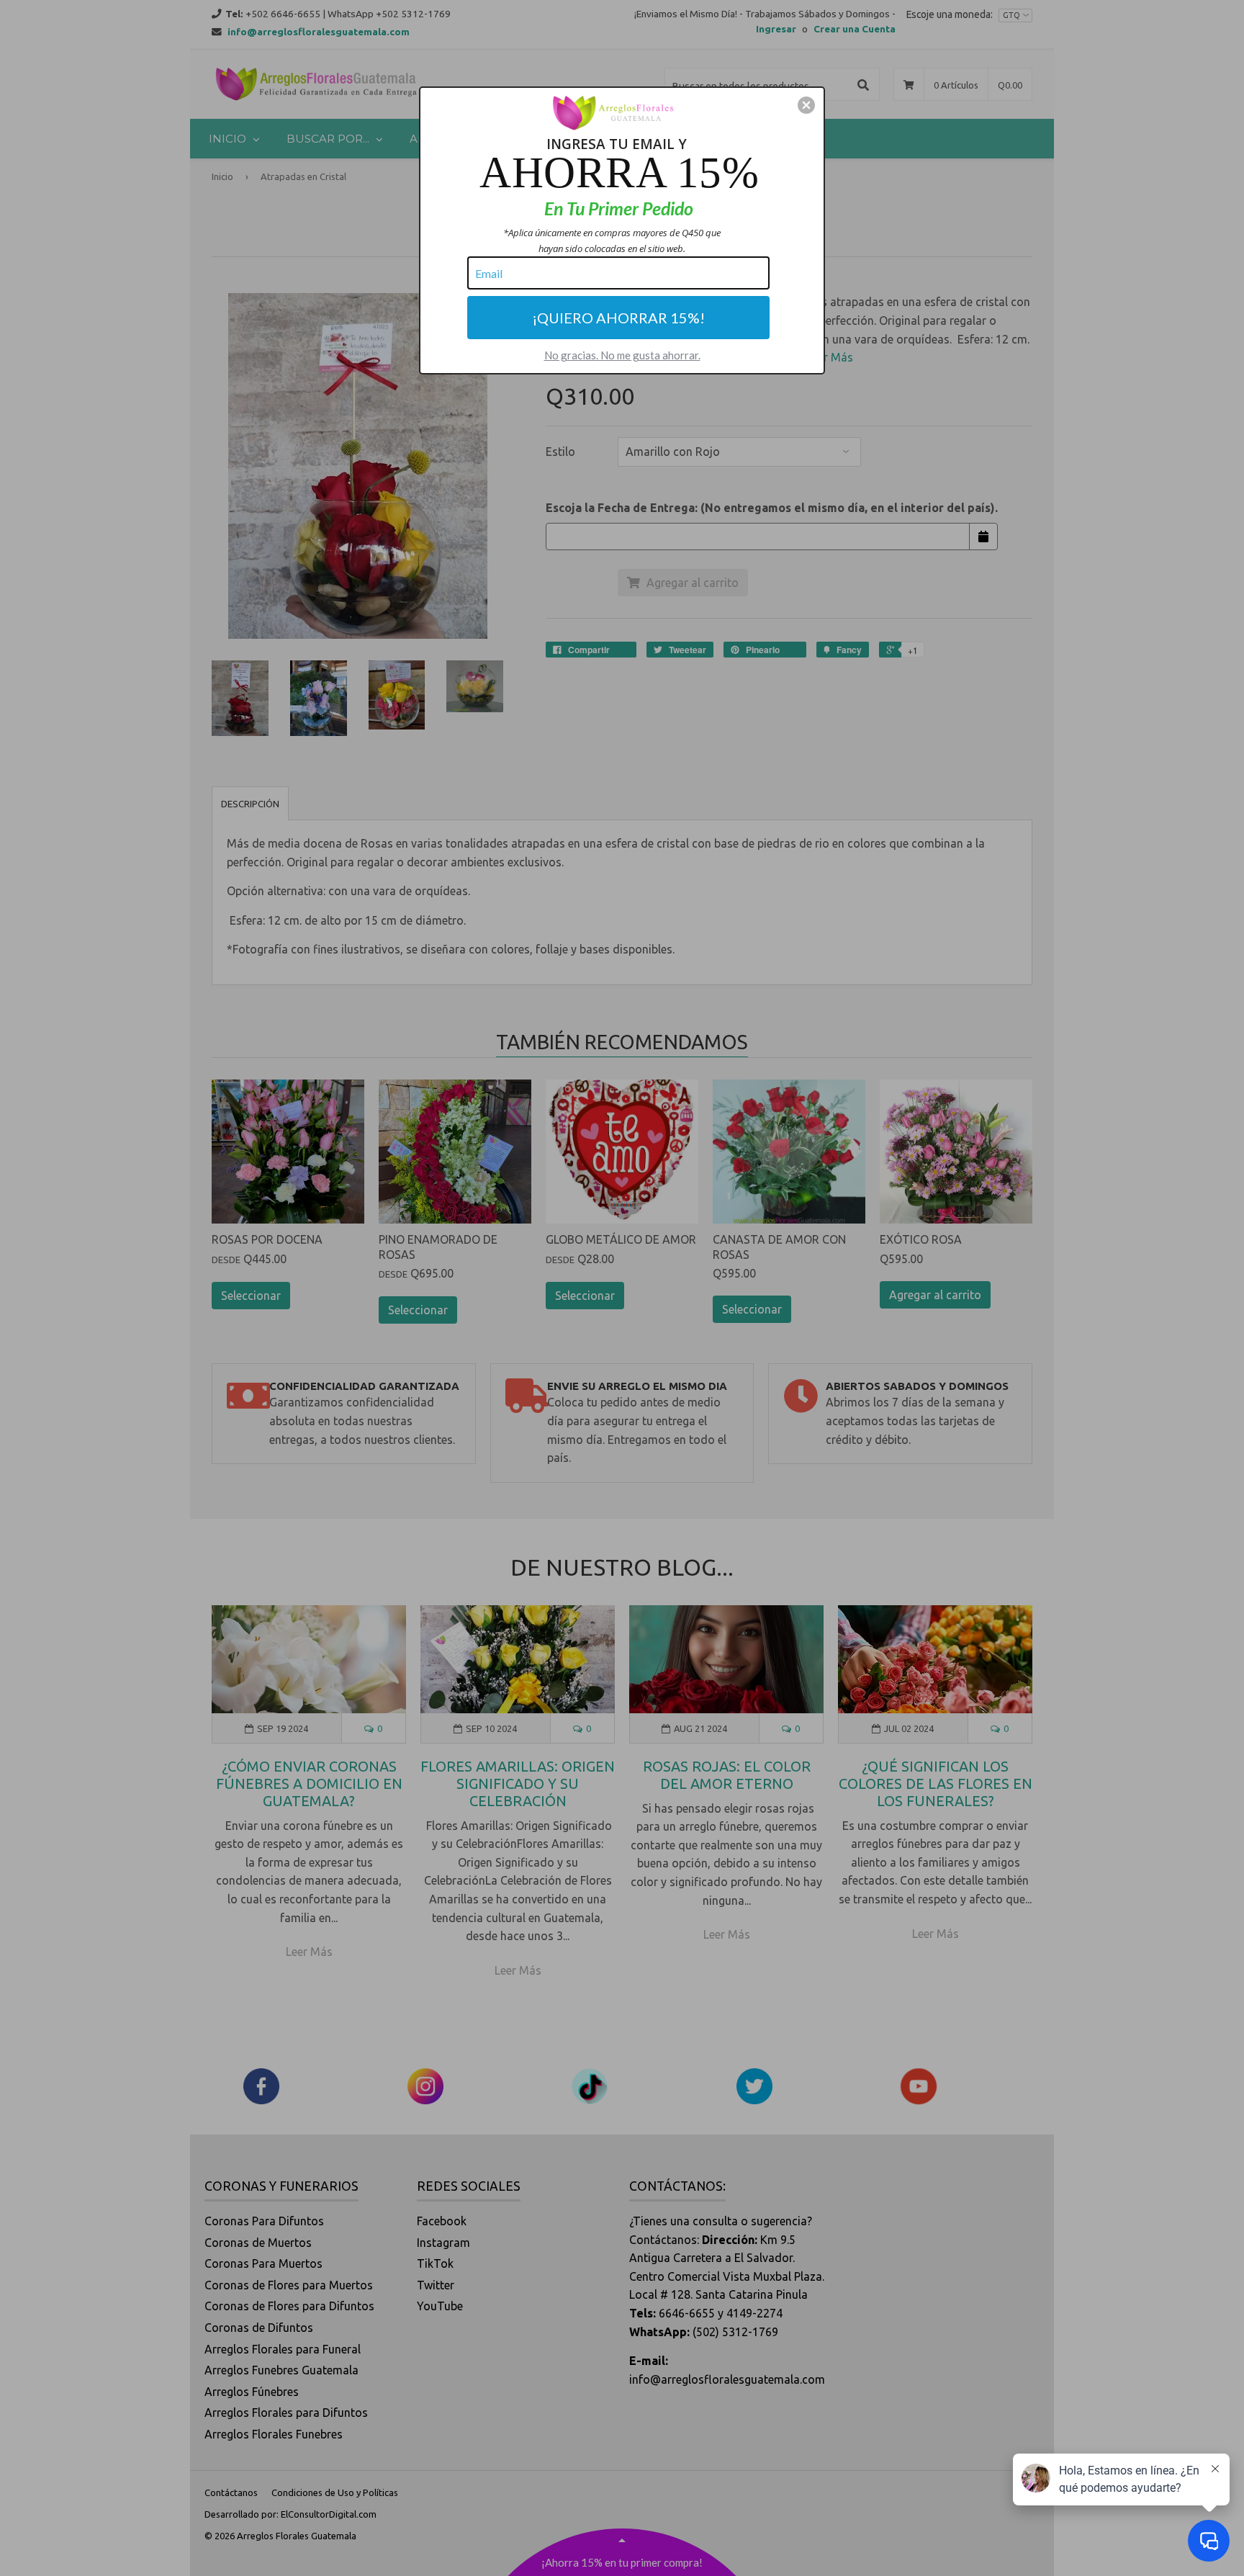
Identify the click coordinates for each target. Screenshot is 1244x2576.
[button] (806, 105)
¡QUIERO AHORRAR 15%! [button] (618, 318)
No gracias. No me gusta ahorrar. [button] (622, 355)
